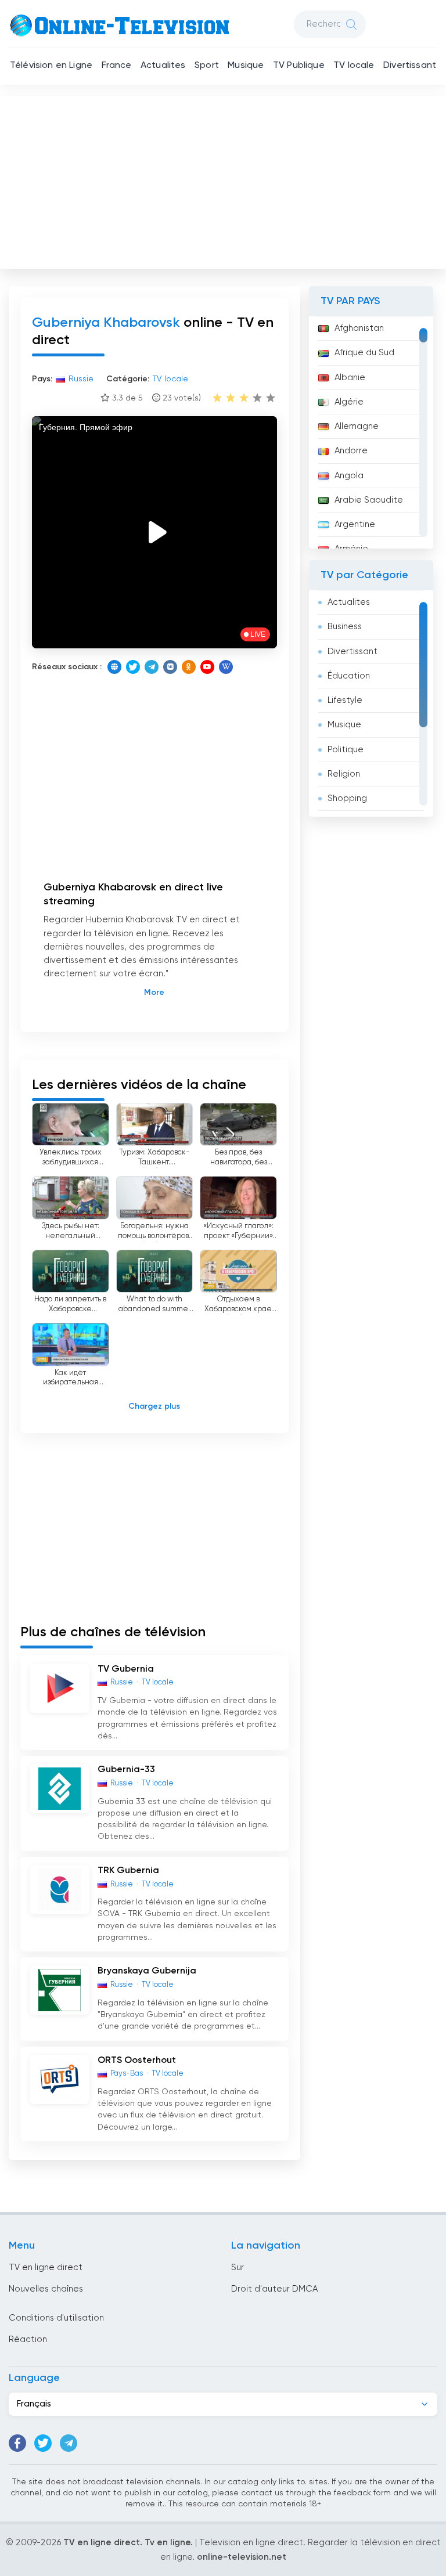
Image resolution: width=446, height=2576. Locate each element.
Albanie (350, 378)
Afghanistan (359, 328)
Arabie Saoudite (369, 500)
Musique (246, 66)
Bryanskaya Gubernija (147, 1971)
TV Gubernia (126, 1669)
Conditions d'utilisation (56, 2318)
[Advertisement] (224, 180)
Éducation (349, 676)
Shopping (347, 798)
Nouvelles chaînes (46, 2289)
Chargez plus (154, 1406)
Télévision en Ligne (51, 66)
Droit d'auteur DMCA (274, 2289)
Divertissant (410, 66)
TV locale (354, 66)
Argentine (355, 524)
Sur (238, 2267)
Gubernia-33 (126, 1770)
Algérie (349, 402)
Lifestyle (345, 700)
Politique (346, 750)
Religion (344, 774)
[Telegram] (152, 667)
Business (345, 627)
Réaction (28, 2339)
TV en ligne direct (46, 2267)
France (117, 66)
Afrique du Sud (364, 353)
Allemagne (357, 426)
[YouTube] (207, 667)
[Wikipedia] (226, 667)
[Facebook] (17, 2443)
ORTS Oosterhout (137, 2061)
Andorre (351, 451)
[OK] (189, 667)
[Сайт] (114, 667)
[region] (371, 432)
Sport (207, 66)
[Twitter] (133, 667)
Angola (349, 476)
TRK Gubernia (128, 1871)
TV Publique (299, 66)
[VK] (170, 667)
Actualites (163, 66)
